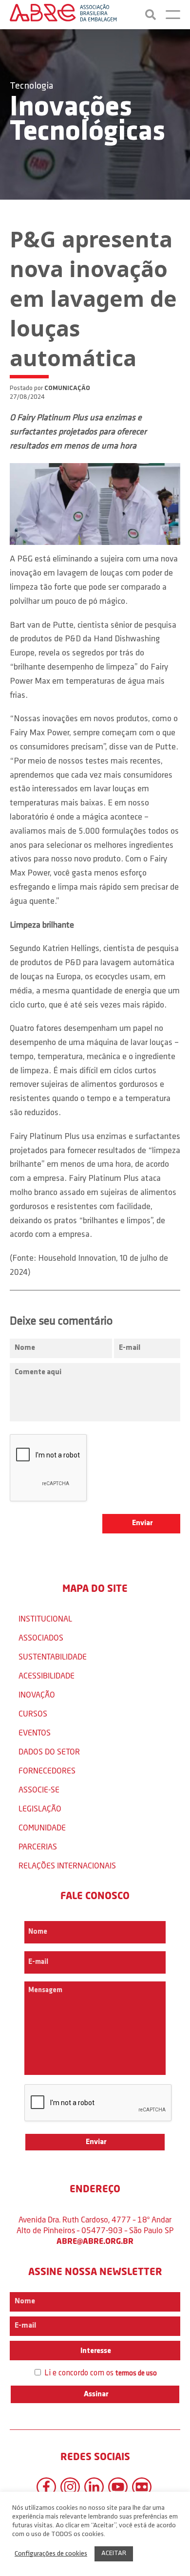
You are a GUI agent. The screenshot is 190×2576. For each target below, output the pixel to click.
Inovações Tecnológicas (87, 120)
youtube (118, 2487)
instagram (70, 2487)
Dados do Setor (49, 1751)
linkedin (94, 2487)
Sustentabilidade (53, 1656)
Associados (41, 1637)
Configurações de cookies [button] (51, 2554)
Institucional (45, 1618)
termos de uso (136, 2374)
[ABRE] (63, 15)
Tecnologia (31, 86)
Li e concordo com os (100, 2373)
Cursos (33, 1713)
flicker (142, 2487)
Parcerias (38, 1846)
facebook (46, 2487)
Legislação (40, 1808)
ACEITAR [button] (114, 2553)
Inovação (37, 1694)
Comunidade (42, 1827)
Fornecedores (47, 1770)
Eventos (35, 1732)
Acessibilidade (47, 1675)
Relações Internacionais (67, 1865)
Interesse (95, 2351)
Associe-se (39, 1789)
